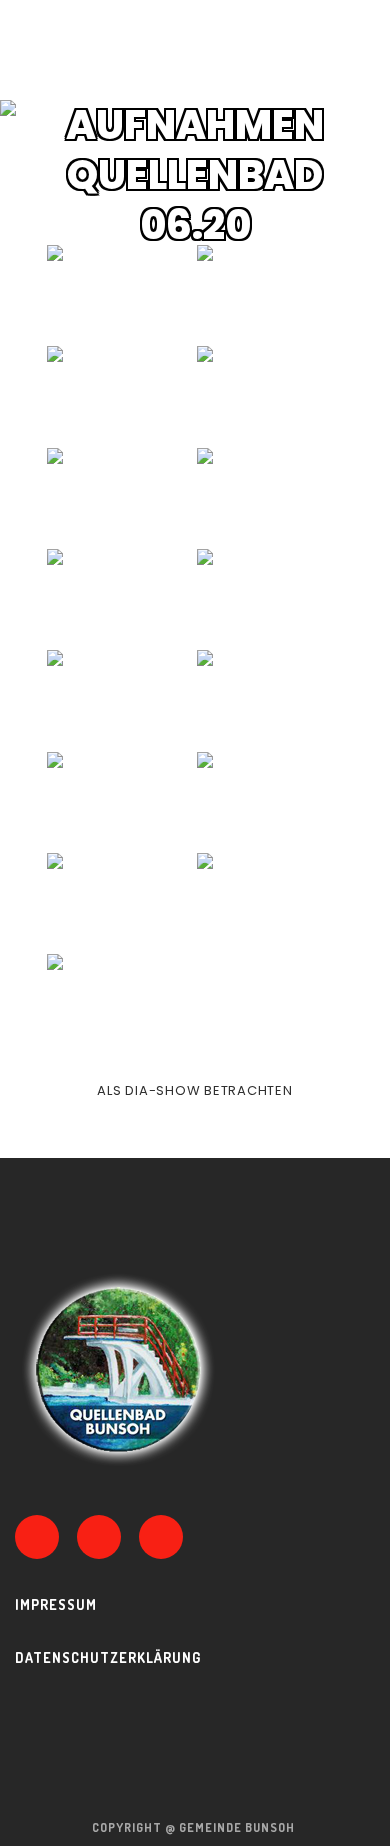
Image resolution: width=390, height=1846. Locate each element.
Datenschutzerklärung (108, 1657)
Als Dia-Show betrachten (194, 1090)
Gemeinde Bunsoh (238, 1827)
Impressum (56, 1604)
